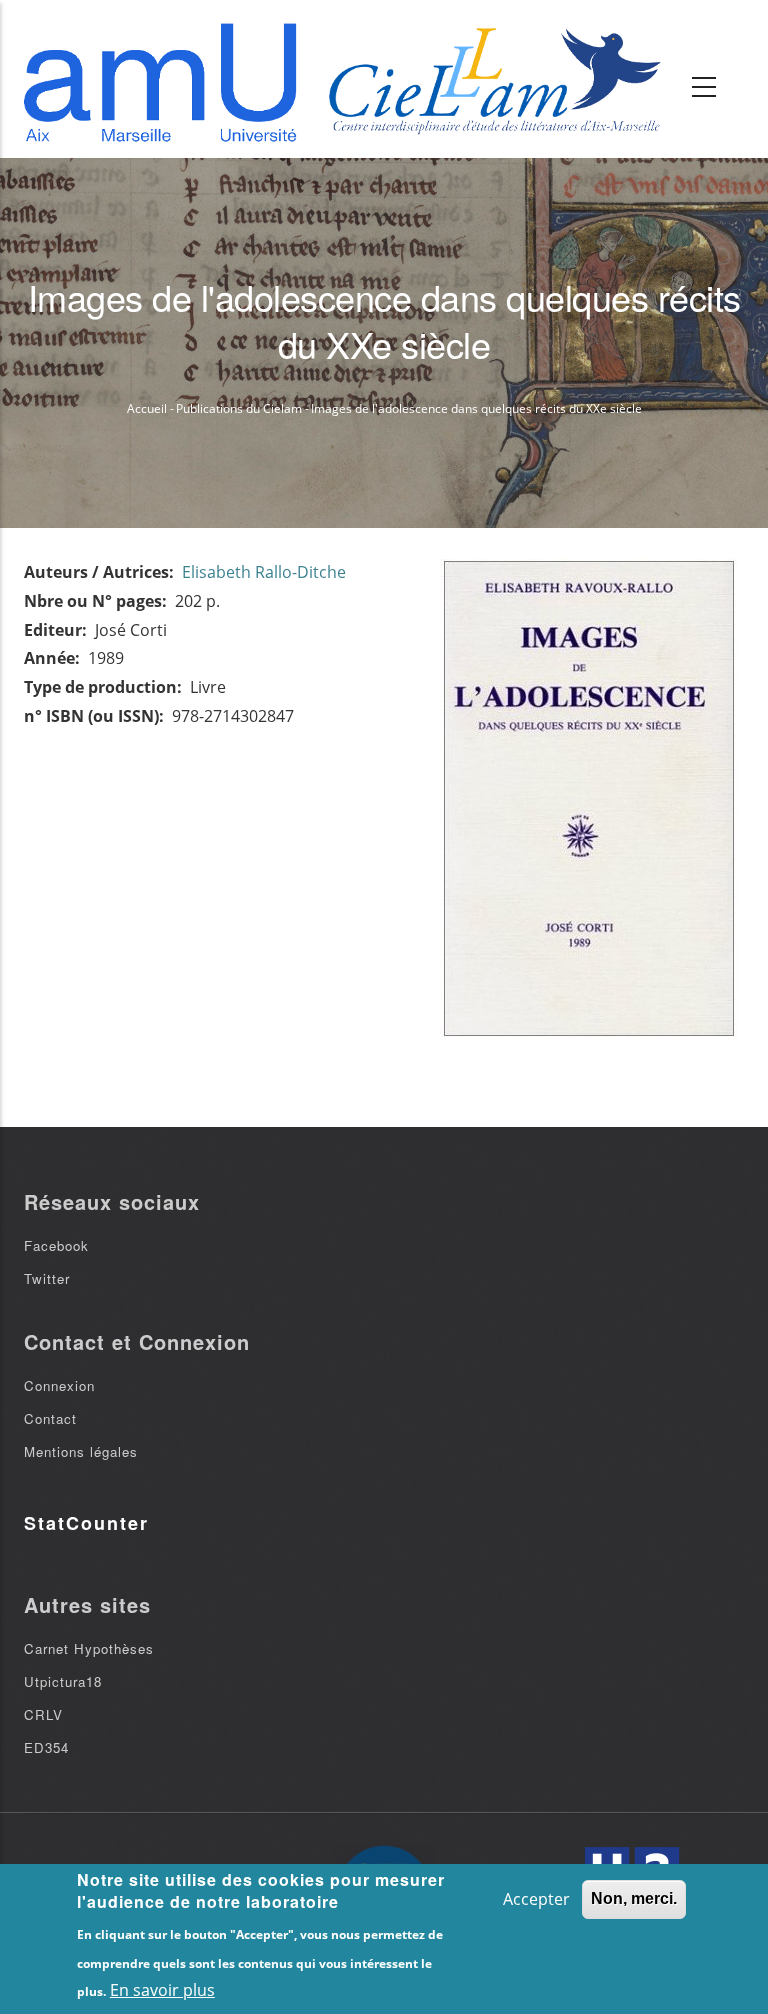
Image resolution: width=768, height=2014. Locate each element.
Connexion (59, 1385)
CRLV (43, 1714)
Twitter (47, 1278)
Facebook (56, 1245)
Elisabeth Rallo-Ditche (264, 572)
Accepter (536, 1899)
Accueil (147, 408)
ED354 (46, 1747)
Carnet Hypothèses (89, 1648)
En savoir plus (162, 1990)
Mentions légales (81, 1451)
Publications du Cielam (239, 408)
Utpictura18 (63, 1681)
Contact (50, 1418)
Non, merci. (634, 1898)
